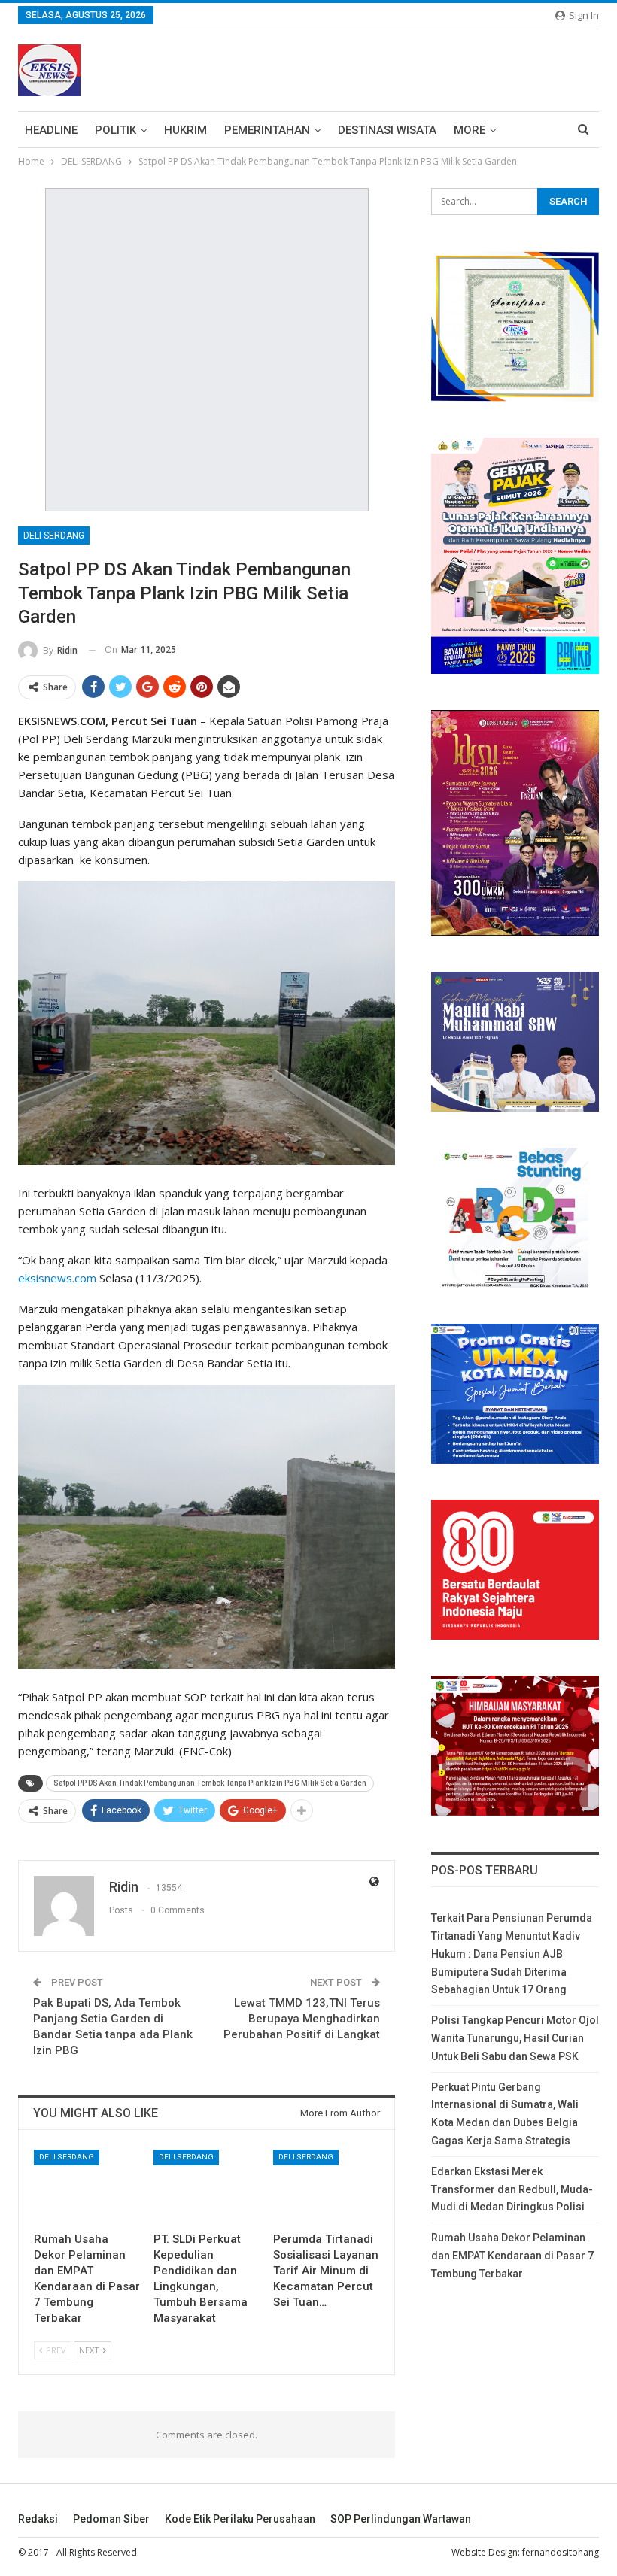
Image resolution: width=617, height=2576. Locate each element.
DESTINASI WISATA (387, 130)
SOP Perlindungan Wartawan (401, 2519)
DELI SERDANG (54, 536)
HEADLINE (51, 130)
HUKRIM (185, 130)
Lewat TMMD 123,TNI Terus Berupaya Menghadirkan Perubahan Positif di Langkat (302, 2019)
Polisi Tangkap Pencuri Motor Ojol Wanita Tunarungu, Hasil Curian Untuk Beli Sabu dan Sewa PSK (515, 2038)
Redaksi (38, 2519)
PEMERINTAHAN (267, 130)
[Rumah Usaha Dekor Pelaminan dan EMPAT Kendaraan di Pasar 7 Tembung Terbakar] (87, 2187)
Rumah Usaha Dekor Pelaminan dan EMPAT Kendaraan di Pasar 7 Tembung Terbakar (512, 2256)
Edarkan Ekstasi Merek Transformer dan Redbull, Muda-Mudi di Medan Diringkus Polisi (512, 2189)
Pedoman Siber (111, 2519)
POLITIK (115, 130)
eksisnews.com (57, 1278)
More (470, 130)
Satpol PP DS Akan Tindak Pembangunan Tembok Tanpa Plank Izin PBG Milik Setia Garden (210, 1783)
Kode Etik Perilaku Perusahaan (240, 2519)
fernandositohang (561, 2552)
